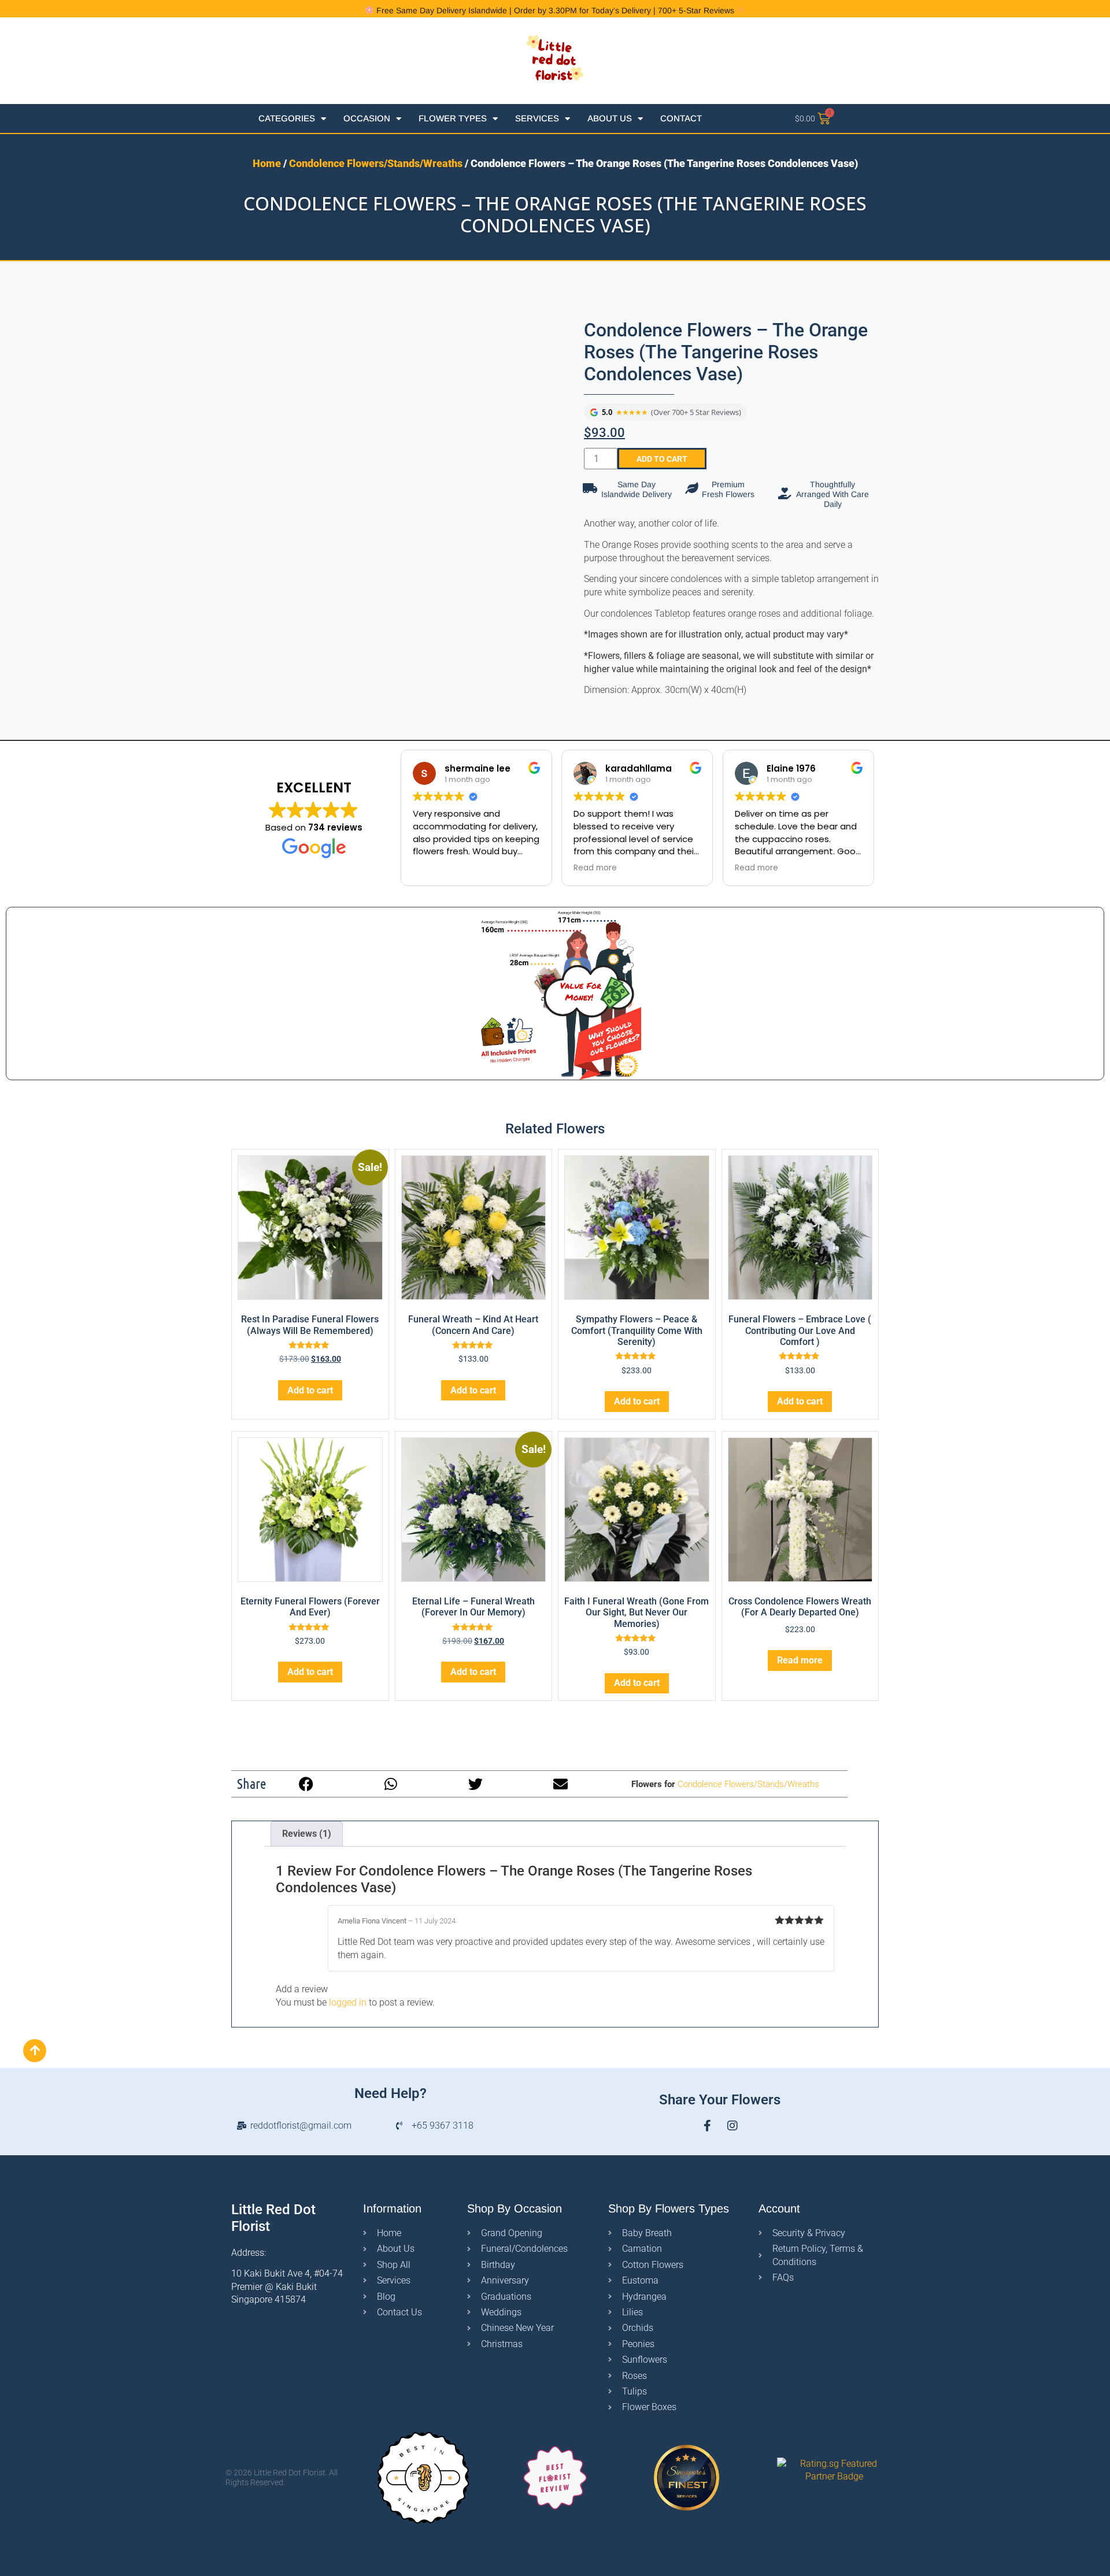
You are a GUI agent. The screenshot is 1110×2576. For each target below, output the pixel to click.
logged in (348, 2002)
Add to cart (662, 459)
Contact (681, 118)
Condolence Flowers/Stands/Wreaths (376, 163)
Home (267, 163)
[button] (306, 1784)
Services (537, 118)
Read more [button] (595, 868)
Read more (800, 1660)
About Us (610, 118)
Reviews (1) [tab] (307, 1834)
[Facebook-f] (707, 2126)
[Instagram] (732, 2126)
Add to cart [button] (310, 1390)
